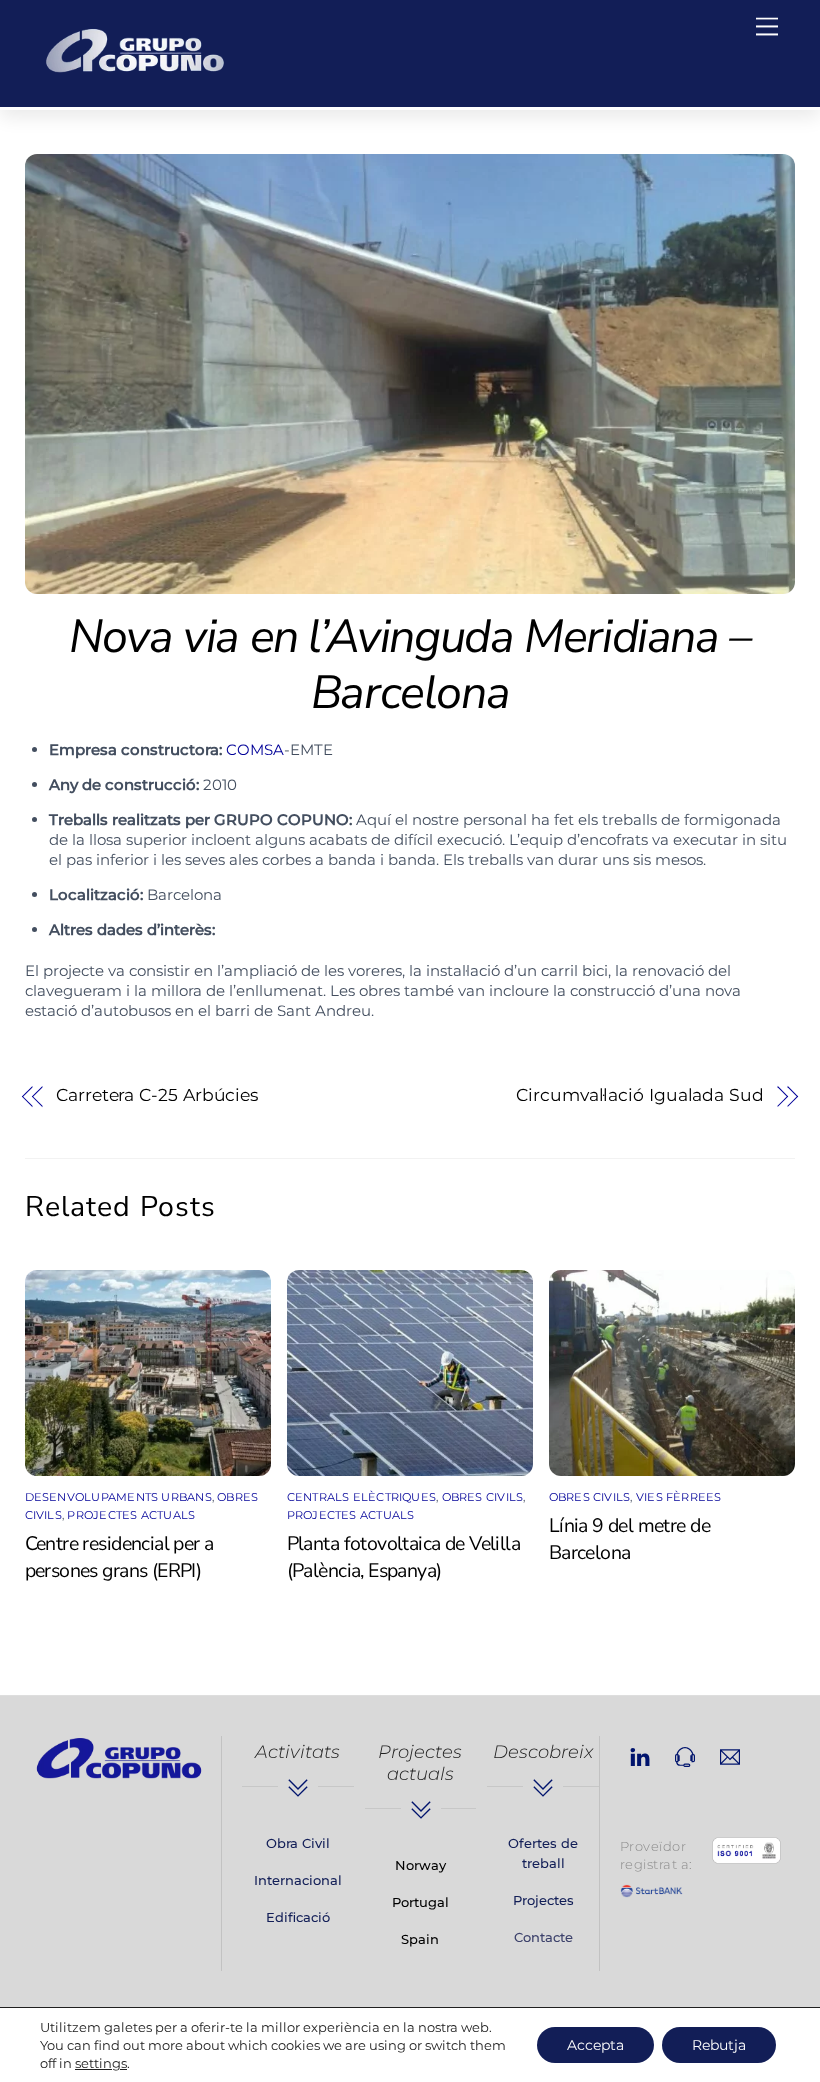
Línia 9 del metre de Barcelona (629, 1539)
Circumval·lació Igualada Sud (640, 1095)
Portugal (420, 1902)
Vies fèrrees (679, 1497)
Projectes (543, 1900)
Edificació (298, 1917)
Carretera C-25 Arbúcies (157, 1095)
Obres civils (483, 1497)
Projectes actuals (131, 1515)
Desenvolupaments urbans (118, 1497)
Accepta (595, 2045)
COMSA (255, 749)
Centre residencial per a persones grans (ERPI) (119, 1557)
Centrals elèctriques (362, 1497)
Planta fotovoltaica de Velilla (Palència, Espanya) (403, 1557)
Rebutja (719, 2045)
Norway (420, 1865)
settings (101, 2063)
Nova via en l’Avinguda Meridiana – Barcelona (410, 664)
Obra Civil (298, 1843)
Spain (420, 1939)
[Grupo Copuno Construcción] (135, 76)
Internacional (298, 1880)
